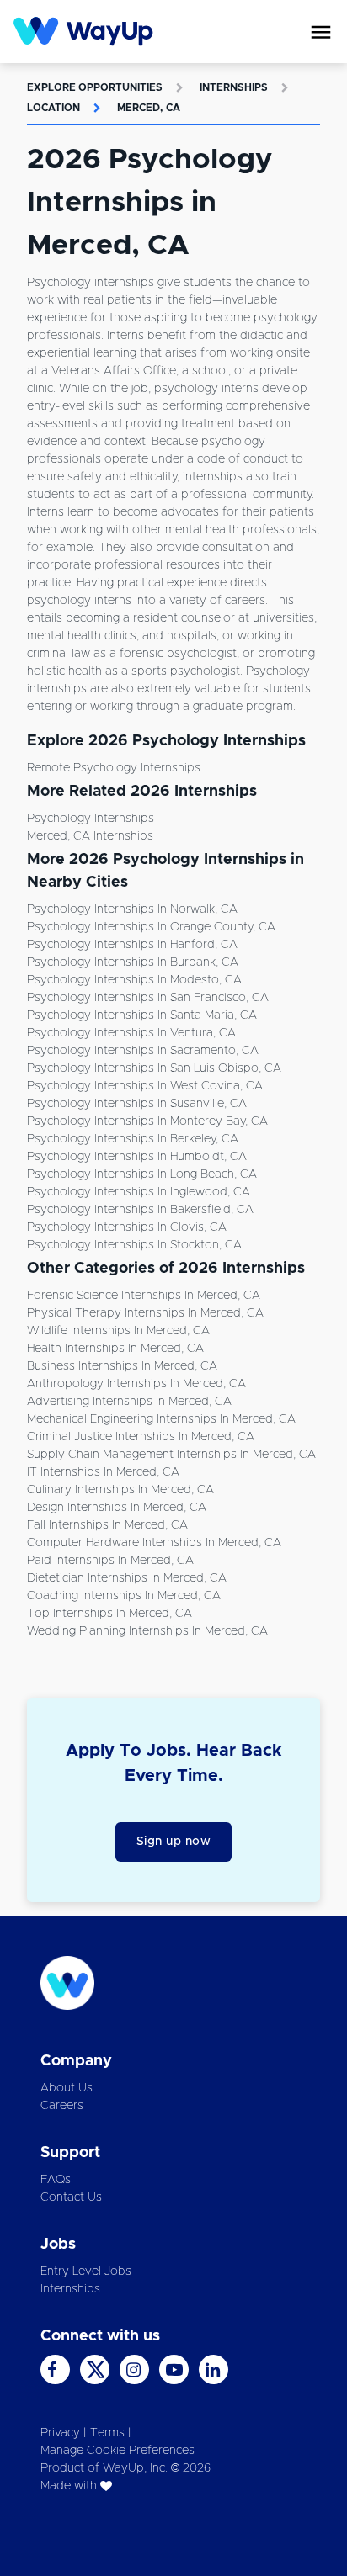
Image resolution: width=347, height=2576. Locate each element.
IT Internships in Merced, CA (103, 1472)
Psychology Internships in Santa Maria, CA (142, 1015)
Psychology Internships (91, 819)
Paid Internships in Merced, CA (110, 1561)
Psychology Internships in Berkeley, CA (133, 1139)
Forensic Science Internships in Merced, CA (144, 1296)
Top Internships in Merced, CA (109, 1614)
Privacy (60, 2433)
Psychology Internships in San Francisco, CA (148, 998)
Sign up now (174, 1842)
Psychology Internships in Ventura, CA (131, 1033)
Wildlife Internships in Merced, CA (118, 1331)
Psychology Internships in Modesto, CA (134, 980)
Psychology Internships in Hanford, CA (132, 945)
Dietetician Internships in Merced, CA (127, 1578)
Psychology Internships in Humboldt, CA (137, 1157)
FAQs (56, 2180)
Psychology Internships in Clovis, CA (127, 1227)
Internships (234, 87)
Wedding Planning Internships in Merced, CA (147, 1631)
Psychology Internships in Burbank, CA (133, 962)
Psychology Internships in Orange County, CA (151, 927)
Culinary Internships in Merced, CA (120, 1490)
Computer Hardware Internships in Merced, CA (154, 1543)
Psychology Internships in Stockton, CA (134, 1245)
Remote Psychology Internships (114, 768)
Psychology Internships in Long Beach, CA (142, 1174)
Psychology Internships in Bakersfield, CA (140, 1210)
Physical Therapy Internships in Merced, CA (145, 1313)
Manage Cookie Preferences (117, 2451)
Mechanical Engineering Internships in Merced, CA (161, 1419)
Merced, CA (149, 108)
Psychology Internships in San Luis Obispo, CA (154, 1068)
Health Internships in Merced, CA (115, 1349)
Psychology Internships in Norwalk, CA (132, 909)
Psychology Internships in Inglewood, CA (139, 1192)
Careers (62, 2106)
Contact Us (71, 2197)
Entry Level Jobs (86, 2271)
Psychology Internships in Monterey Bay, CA (147, 1121)
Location (53, 108)
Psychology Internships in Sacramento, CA (143, 1051)
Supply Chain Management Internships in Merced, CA (171, 1455)
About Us (67, 2088)
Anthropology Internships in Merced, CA (136, 1384)
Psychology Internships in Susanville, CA (137, 1104)
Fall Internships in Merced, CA (107, 1525)
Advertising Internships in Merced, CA (129, 1402)
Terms (107, 2433)
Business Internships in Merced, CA (122, 1366)
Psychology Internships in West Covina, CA (145, 1086)
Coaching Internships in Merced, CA (124, 1596)
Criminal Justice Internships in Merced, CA (141, 1437)
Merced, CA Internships (90, 836)
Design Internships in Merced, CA (117, 1508)
